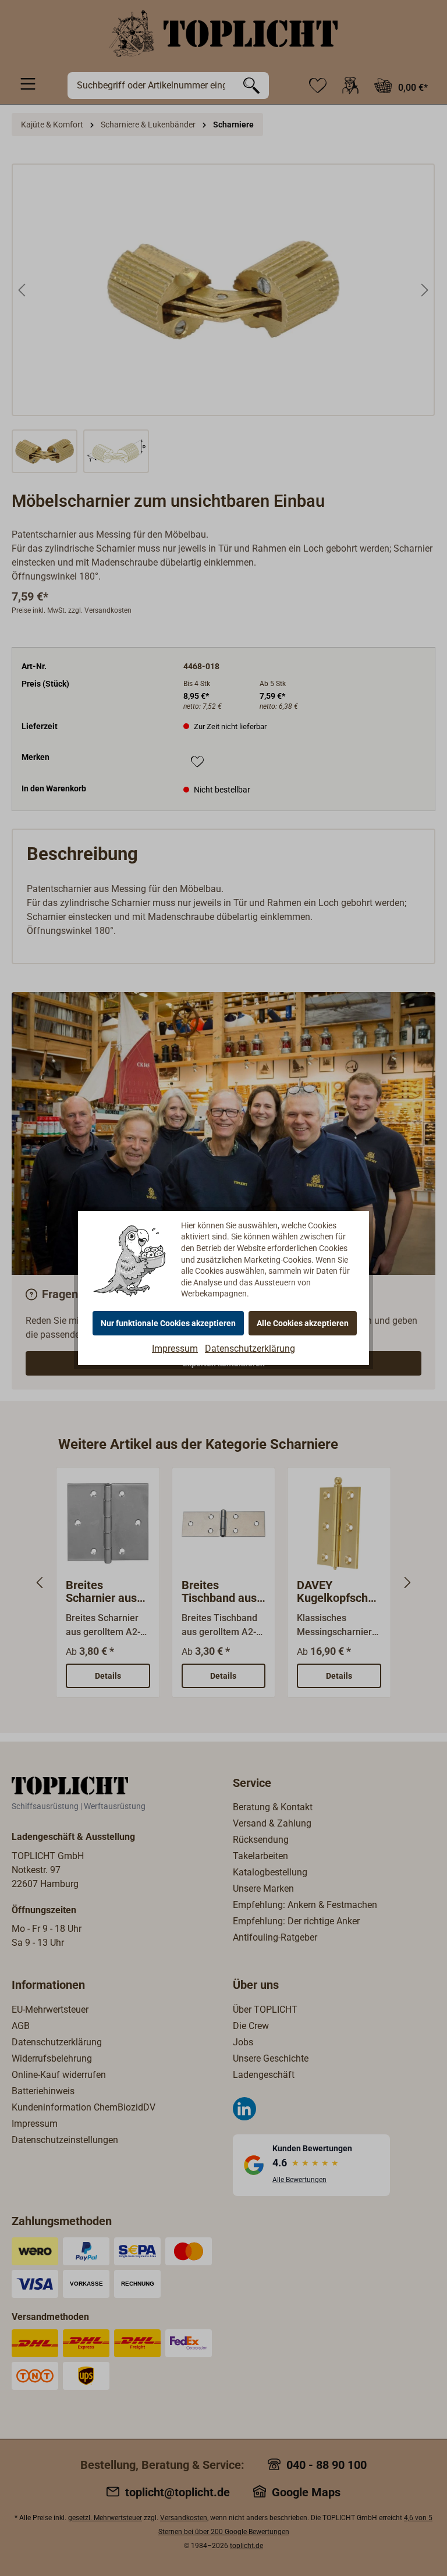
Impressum (175, 1349)
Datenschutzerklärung (250, 1349)
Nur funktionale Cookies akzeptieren (168, 1323)
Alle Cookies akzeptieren (303, 1323)
